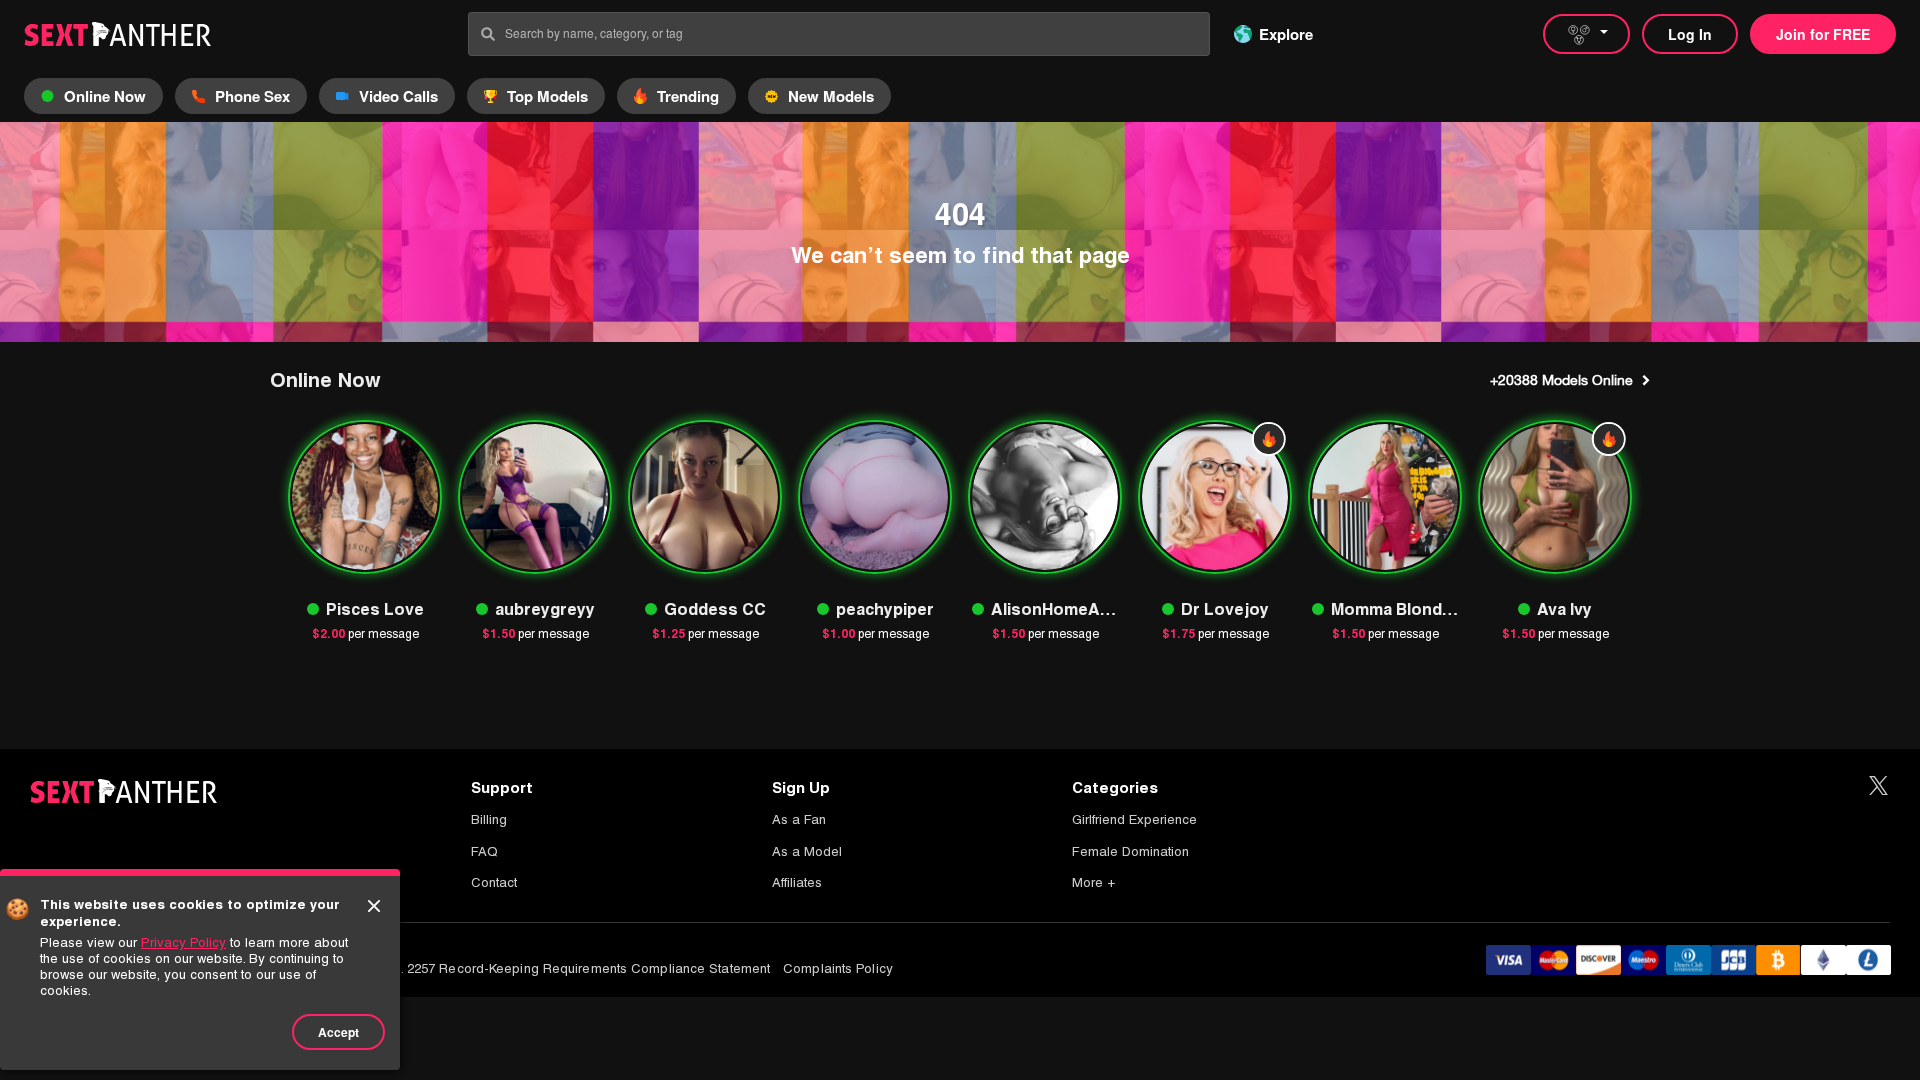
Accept (338, 1032)
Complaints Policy (838, 968)
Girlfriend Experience (1134, 819)
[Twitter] (1878, 786)
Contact (494, 882)
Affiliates (797, 882)
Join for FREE (1823, 34)
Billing (489, 819)
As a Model (807, 851)
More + (1093, 882)
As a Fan (799, 819)
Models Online (1561, 380)
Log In (1690, 34)
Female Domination (1130, 851)
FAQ (484, 851)
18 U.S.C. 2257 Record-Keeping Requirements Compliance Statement (559, 968)
